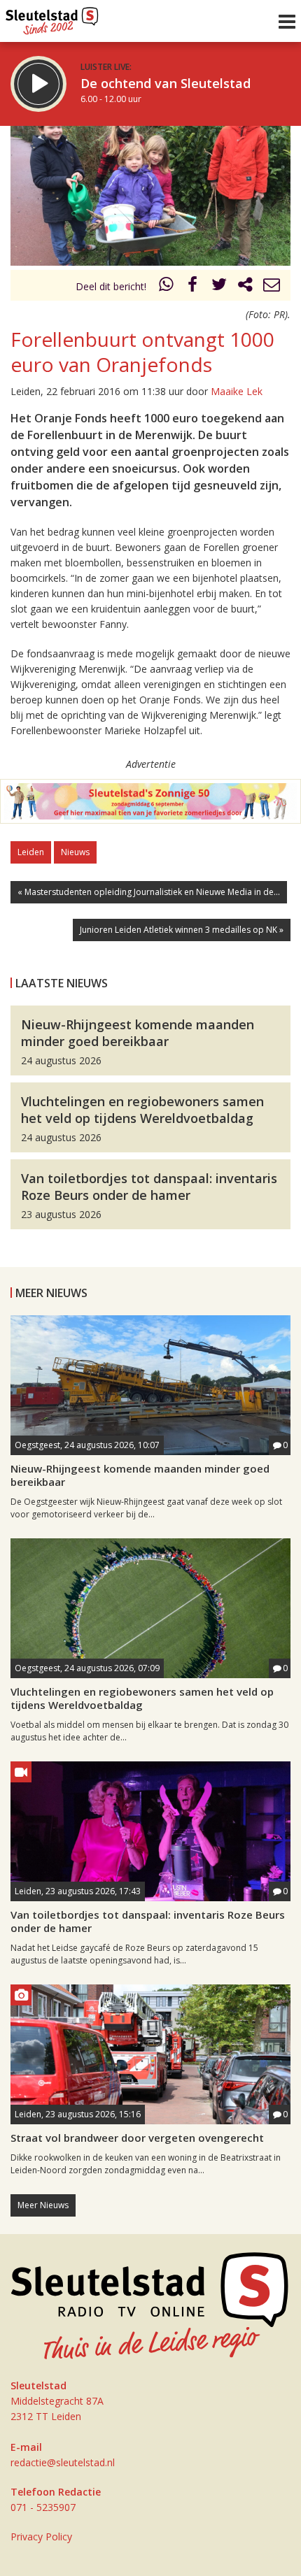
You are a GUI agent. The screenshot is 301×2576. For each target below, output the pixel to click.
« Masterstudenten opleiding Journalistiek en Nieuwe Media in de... (149, 892)
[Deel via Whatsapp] (167, 286)
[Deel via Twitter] (219, 286)
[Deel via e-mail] (272, 286)
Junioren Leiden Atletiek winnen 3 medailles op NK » (182, 930)
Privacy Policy (41, 2536)
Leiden (31, 852)
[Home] (52, 17)
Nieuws (75, 852)
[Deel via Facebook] (193, 286)
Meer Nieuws (43, 2205)
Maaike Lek (237, 391)
